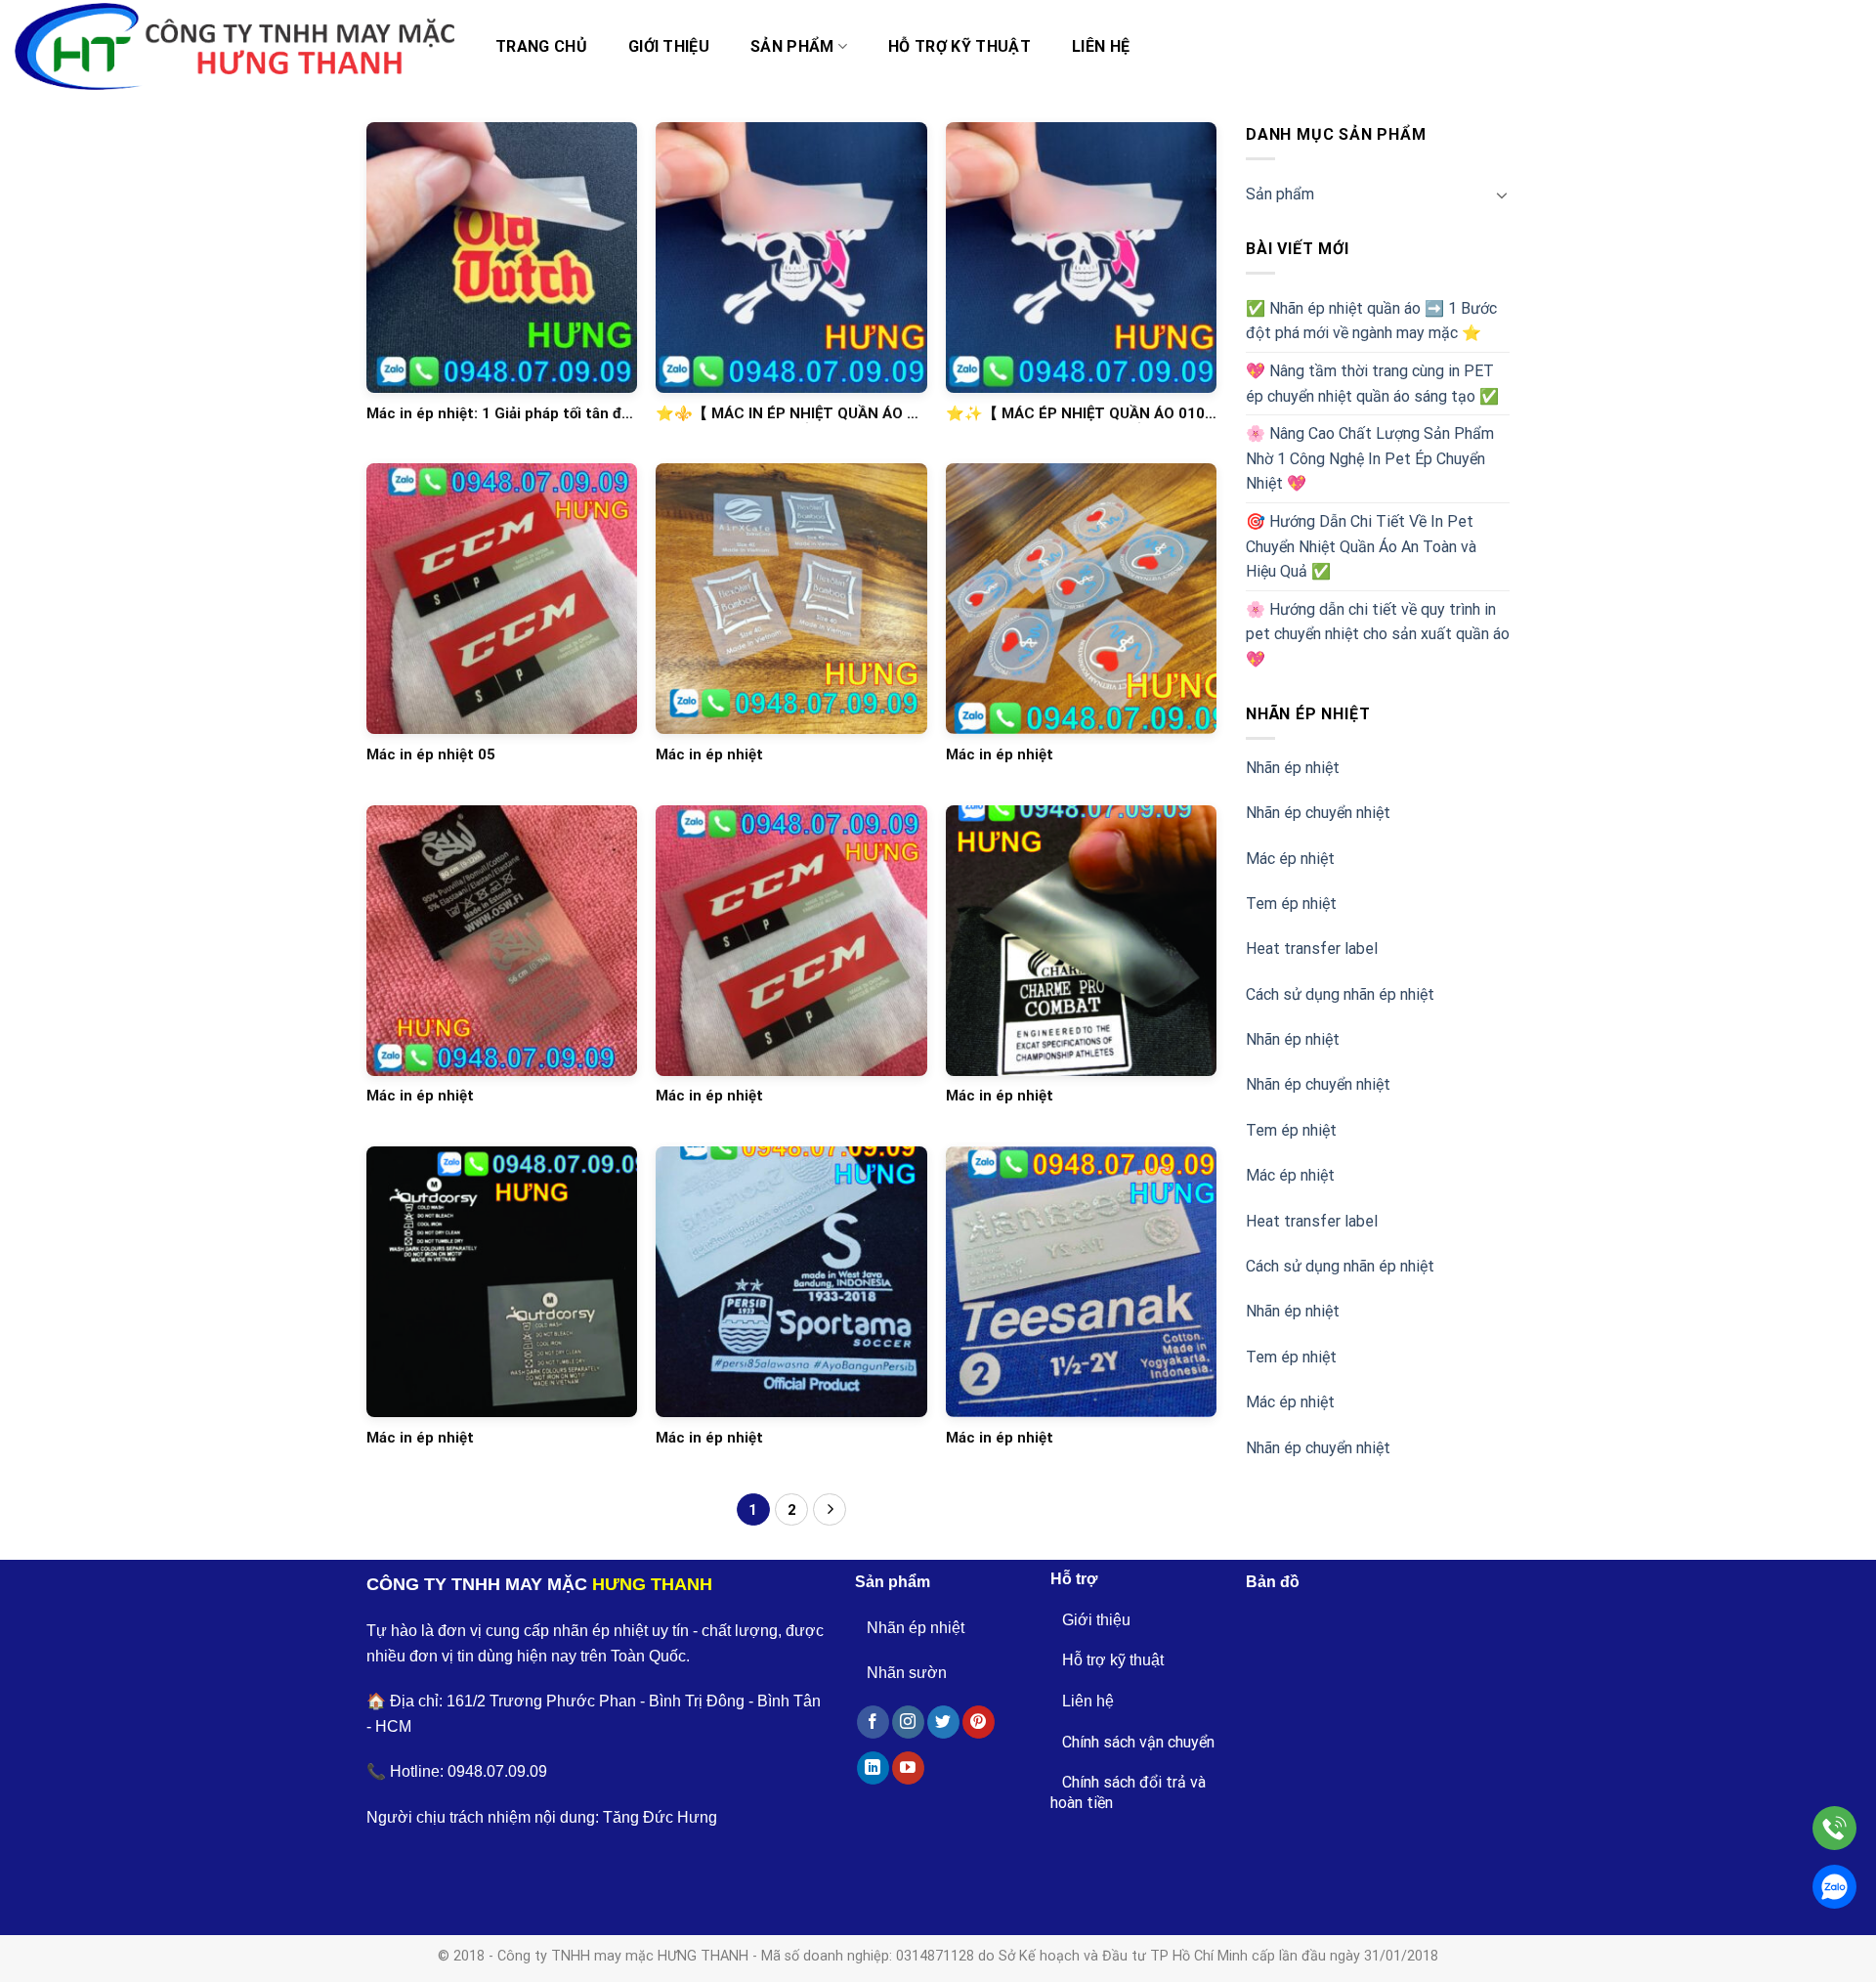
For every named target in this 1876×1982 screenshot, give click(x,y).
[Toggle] (1502, 194)
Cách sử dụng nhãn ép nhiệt (1340, 994)
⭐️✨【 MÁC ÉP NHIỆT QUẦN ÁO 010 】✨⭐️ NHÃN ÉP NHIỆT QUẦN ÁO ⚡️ (1076, 414)
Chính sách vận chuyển (1138, 1742)
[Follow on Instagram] (908, 1722)
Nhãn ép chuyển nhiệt (1318, 813)
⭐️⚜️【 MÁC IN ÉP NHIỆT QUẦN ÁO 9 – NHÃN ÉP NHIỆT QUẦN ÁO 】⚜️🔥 (786, 414)
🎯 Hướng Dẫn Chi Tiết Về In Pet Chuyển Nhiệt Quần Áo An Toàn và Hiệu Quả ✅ (1361, 546)
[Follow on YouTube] (908, 1768)
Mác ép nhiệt (1290, 859)
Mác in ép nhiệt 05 (431, 754)
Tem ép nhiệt (1291, 904)
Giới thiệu (669, 46)
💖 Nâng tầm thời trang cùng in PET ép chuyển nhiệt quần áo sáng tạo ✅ (1372, 384)
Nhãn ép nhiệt (1293, 768)
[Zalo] (1834, 1887)
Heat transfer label (1312, 948)
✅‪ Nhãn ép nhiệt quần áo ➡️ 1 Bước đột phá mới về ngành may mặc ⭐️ (1371, 321)
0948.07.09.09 (497, 1771)
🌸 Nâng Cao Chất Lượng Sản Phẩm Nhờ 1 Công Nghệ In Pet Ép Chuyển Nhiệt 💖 (1370, 458)
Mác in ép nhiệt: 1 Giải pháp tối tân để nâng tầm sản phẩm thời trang (498, 414)
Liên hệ (1101, 46)
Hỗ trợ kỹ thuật (959, 46)
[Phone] (1834, 1828)
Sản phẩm (792, 46)
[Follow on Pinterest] (979, 1722)
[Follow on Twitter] (943, 1722)
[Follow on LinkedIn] (873, 1768)
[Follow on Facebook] (873, 1722)
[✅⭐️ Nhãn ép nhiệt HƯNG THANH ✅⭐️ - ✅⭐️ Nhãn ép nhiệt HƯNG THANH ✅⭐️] (234, 47)
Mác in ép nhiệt (709, 754)
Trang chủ (541, 46)
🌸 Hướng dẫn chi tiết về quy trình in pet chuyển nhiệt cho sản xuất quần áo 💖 (1378, 634)
